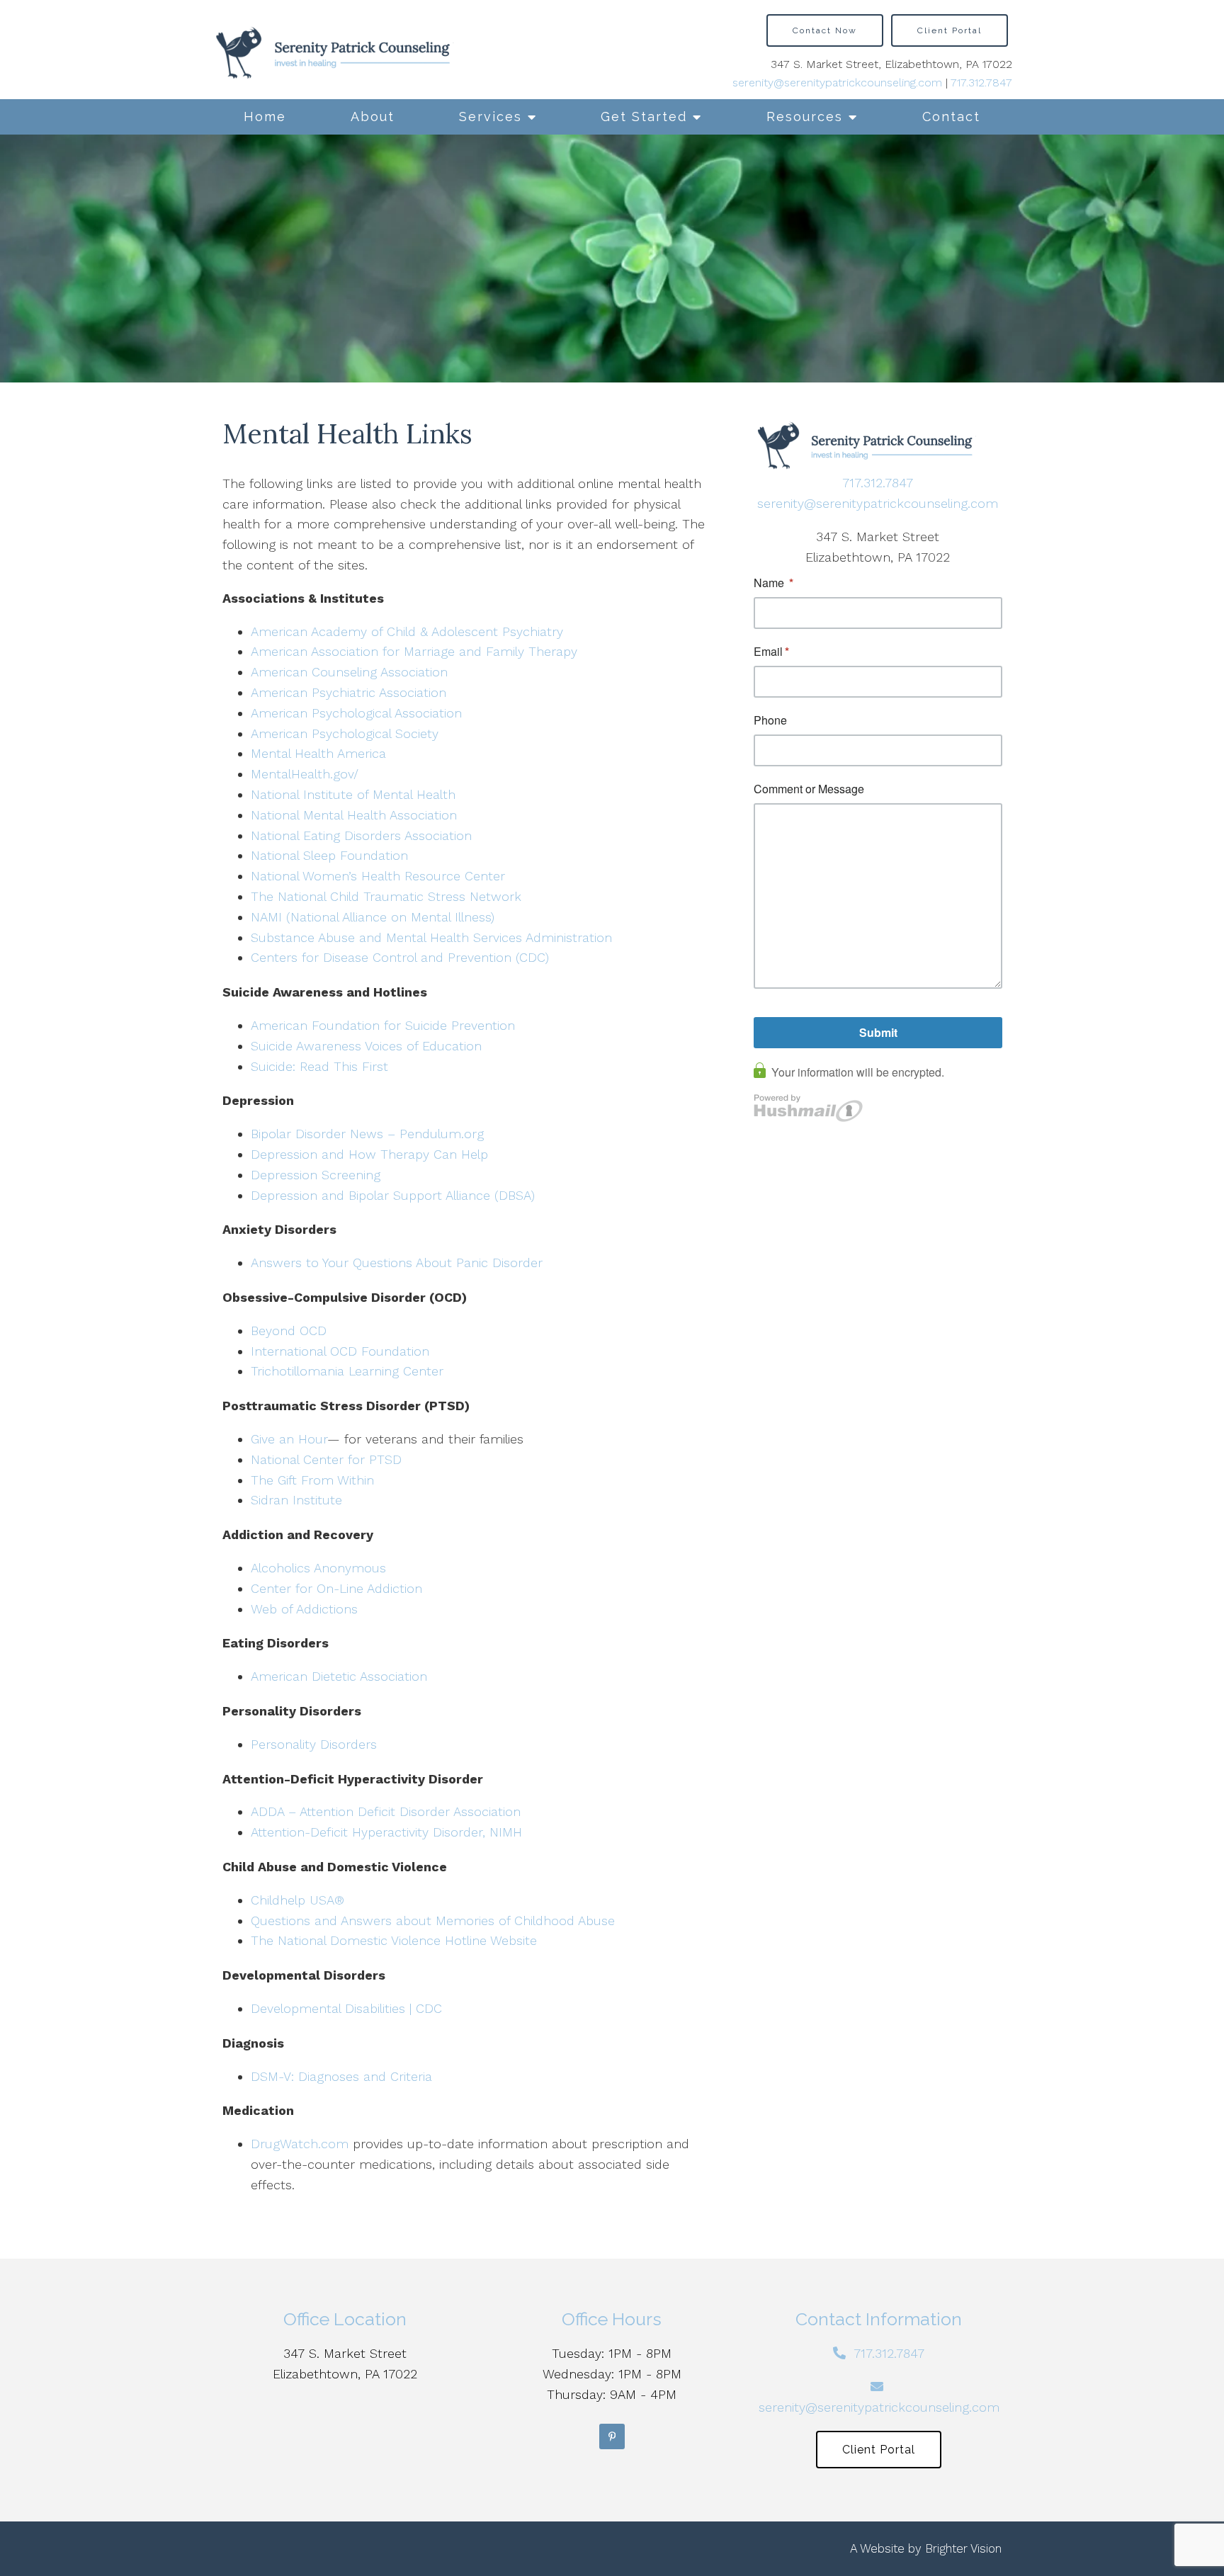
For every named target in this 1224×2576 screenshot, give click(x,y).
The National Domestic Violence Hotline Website (394, 1940)
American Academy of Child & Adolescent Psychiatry (407, 631)
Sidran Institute (296, 1500)
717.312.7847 (981, 83)
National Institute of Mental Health (353, 794)
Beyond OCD (289, 1330)
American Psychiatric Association (348, 692)
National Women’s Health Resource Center (378, 876)
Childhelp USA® (297, 1900)
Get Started (644, 117)
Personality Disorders (314, 1744)
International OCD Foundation (340, 1351)
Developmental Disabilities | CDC (346, 2008)
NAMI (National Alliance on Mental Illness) (373, 917)
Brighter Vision (963, 2548)
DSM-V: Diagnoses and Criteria (341, 2076)
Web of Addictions (304, 1609)
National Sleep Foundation (329, 855)
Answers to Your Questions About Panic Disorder (399, 1263)
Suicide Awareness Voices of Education (366, 1046)
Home (265, 117)
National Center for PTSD (328, 1459)
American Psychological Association (356, 713)
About (373, 117)
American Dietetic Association (339, 1676)
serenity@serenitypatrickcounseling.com (837, 83)
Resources (805, 117)
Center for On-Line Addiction (336, 1588)
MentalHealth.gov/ (305, 774)
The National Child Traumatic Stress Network (386, 896)
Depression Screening (316, 1175)
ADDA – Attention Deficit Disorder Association (386, 1811)
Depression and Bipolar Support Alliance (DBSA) (393, 1195)
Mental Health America (318, 753)
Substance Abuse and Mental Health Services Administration (431, 937)
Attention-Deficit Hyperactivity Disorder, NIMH (386, 1832)
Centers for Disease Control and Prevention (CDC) (400, 957)
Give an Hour (289, 1439)
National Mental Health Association (354, 815)
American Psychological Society (345, 733)
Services (491, 117)
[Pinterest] (612, 2436)
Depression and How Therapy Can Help (369, 1154)
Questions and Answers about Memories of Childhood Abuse (433, 1920)
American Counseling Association (349, 672)
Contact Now (825, 30)
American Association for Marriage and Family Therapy (414, 651)
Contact (951, 117)
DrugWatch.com (300, 2144)
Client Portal (950, 30)
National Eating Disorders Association (361, 835)
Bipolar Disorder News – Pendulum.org (367, 1134)
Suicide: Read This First (319, 1066)
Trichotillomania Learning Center (347, 1371)
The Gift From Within (312, 1480)
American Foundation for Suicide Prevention (383, 1025)
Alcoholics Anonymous (318, 1568)
